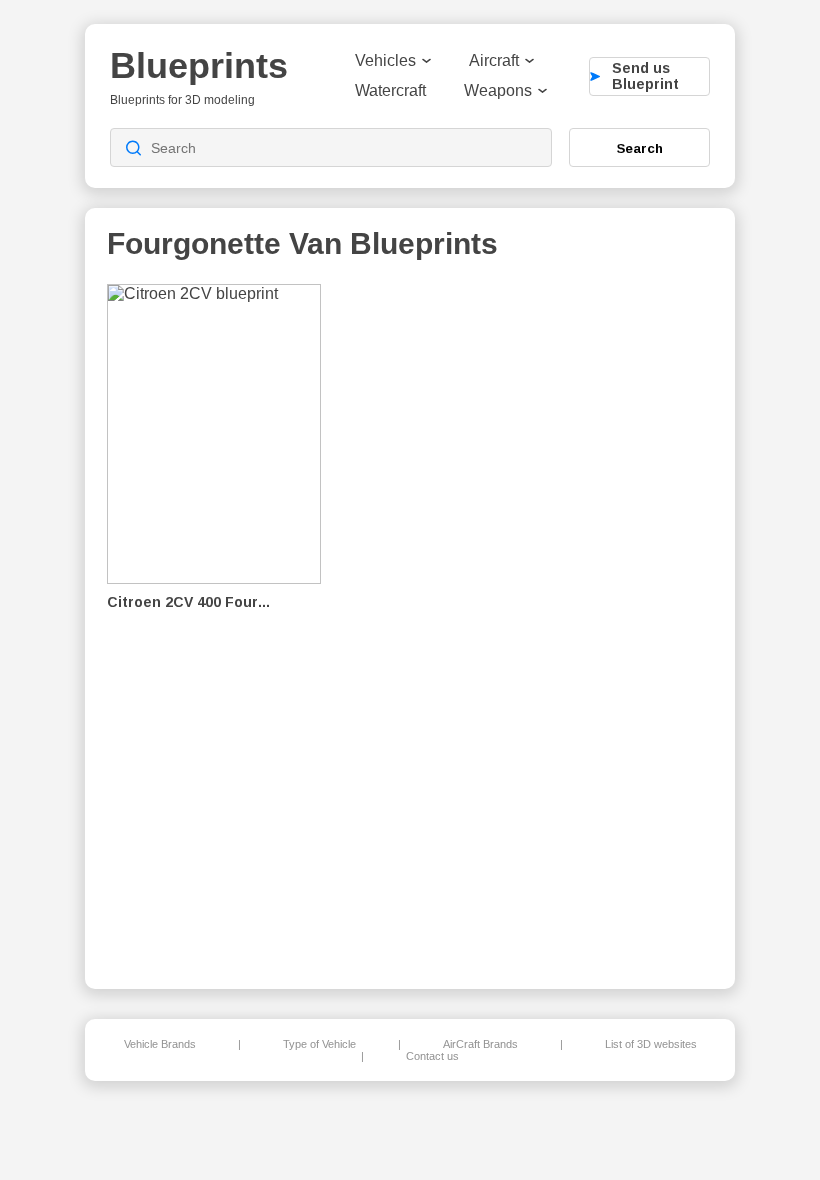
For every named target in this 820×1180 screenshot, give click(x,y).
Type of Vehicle (319, 1044)
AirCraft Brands (480, 1044)
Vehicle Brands (160, 1044)
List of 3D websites (651, 1044)
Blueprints (199, 65)
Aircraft (494, 60)
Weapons (498, 90)
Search (640, 148)
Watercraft (390, 90)
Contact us (432, 1056)
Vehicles (385, 60)
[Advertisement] (609, 621)
